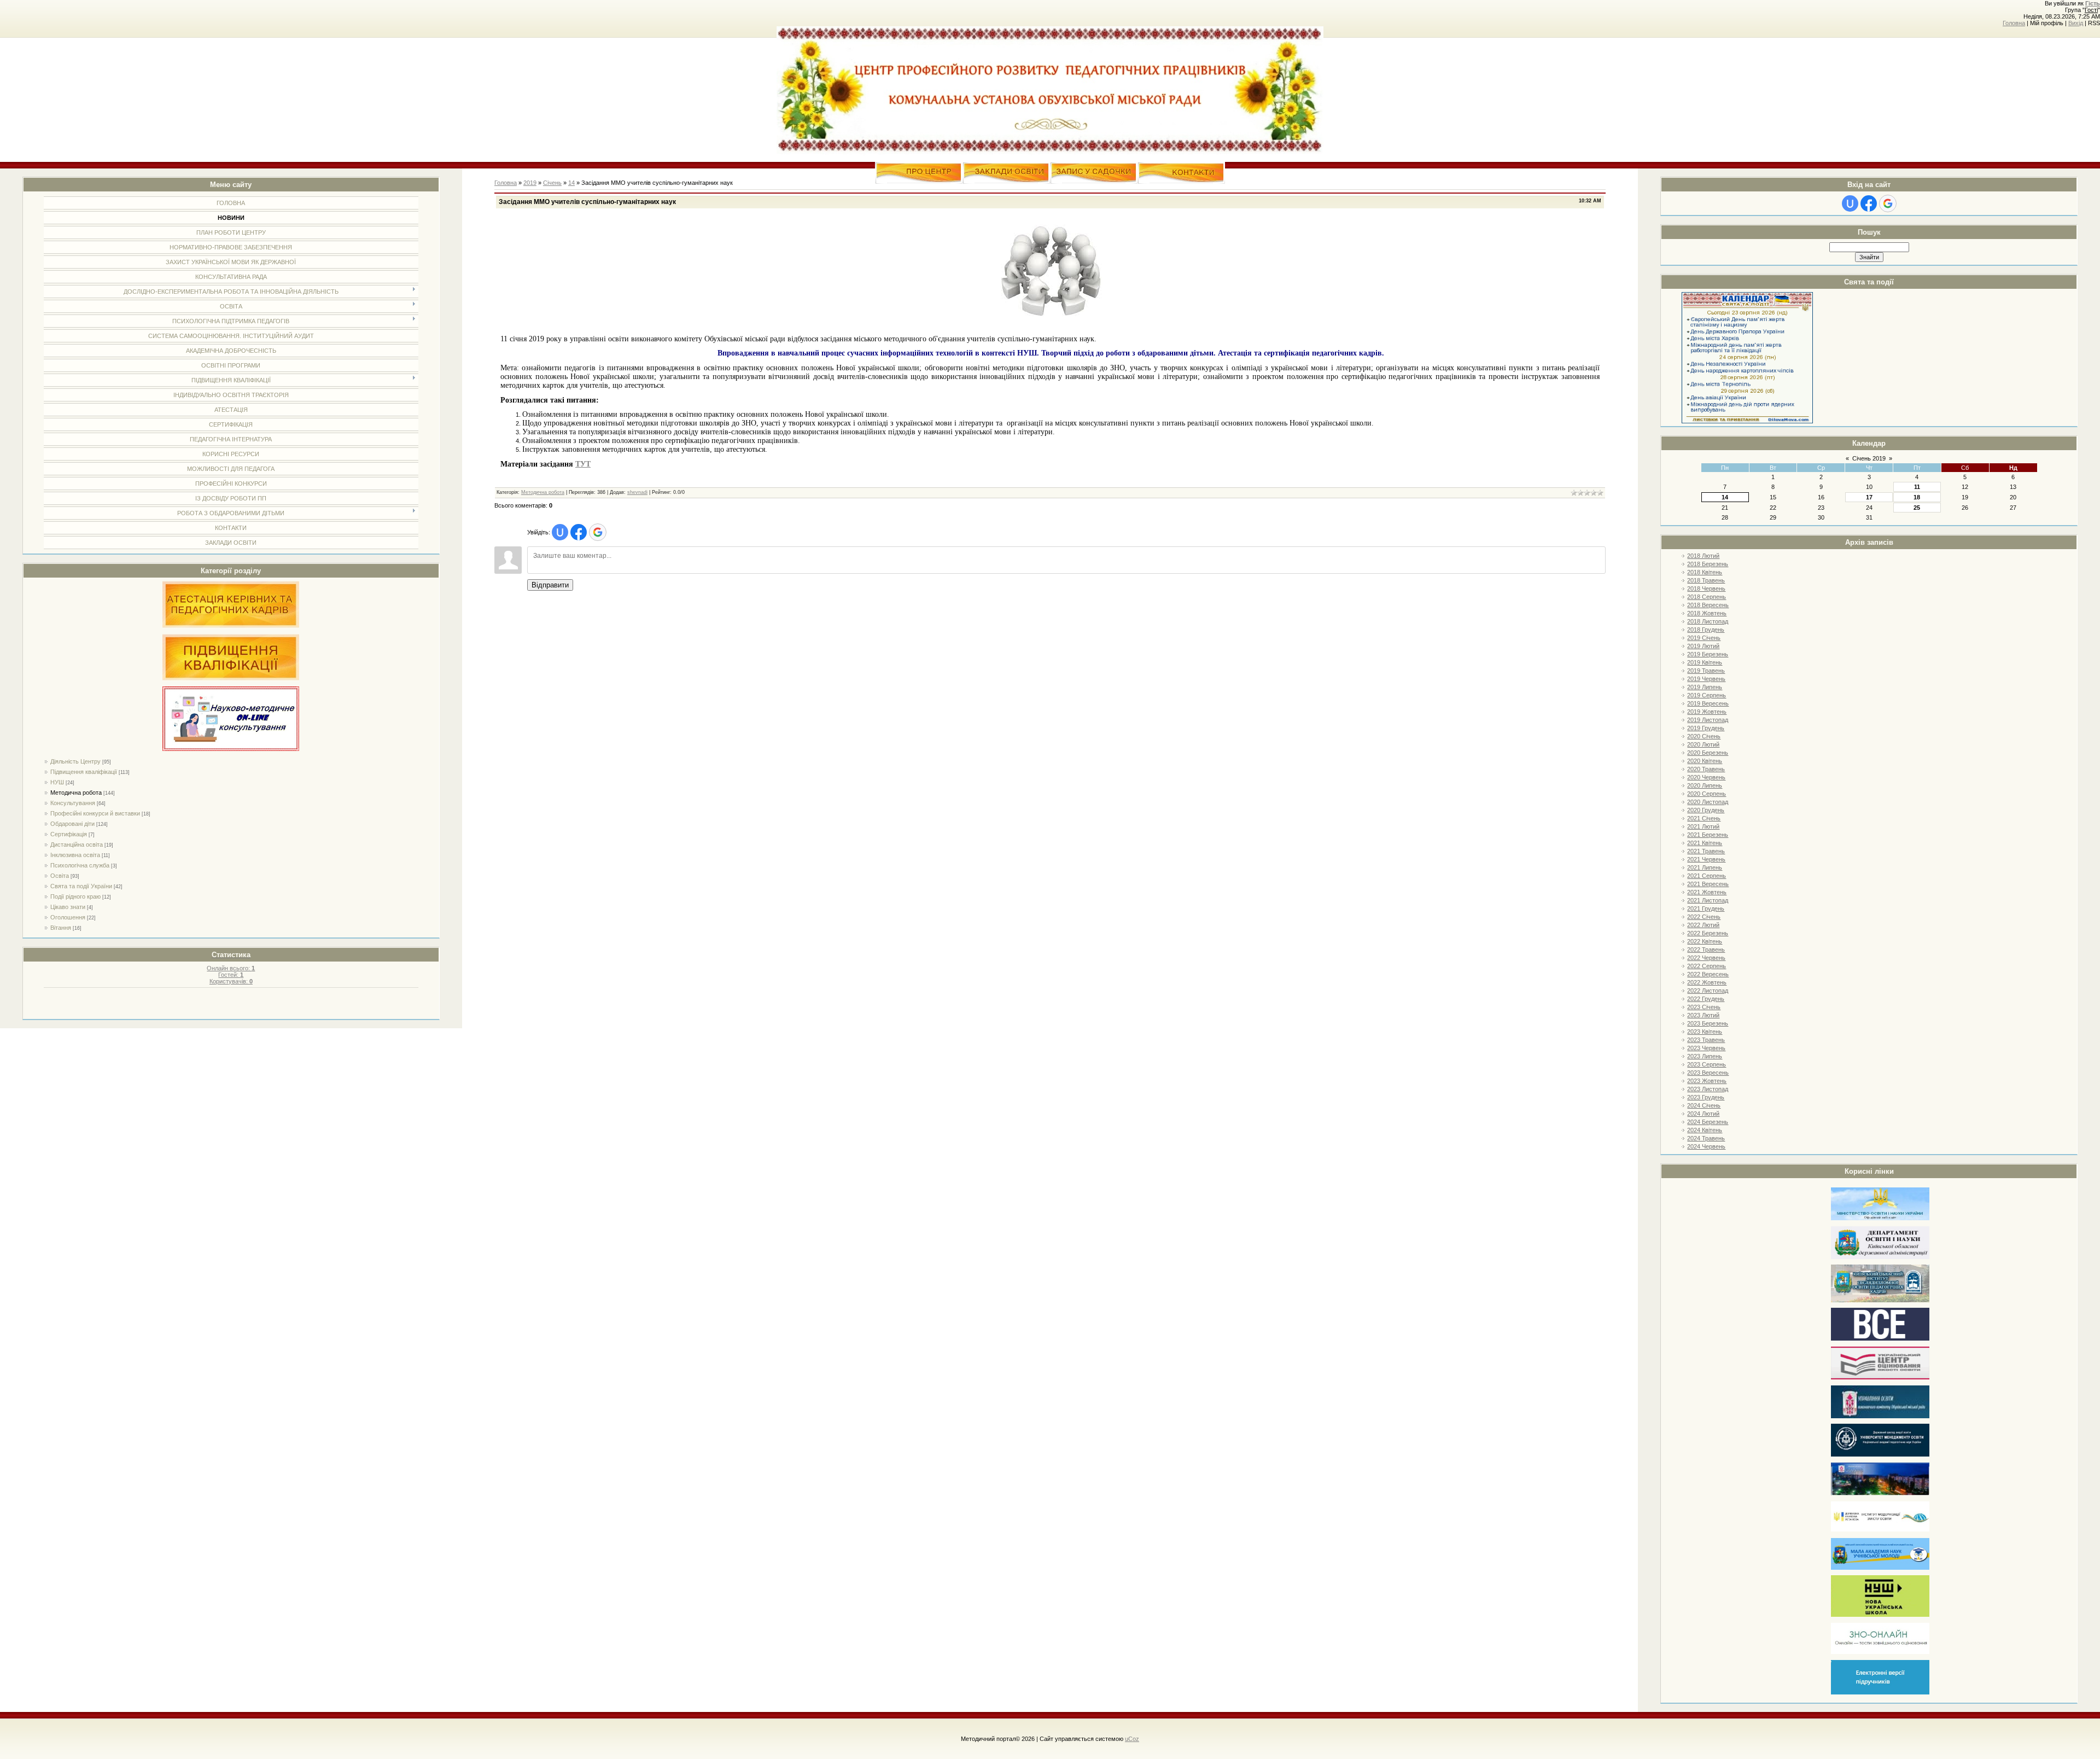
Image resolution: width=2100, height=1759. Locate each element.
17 (1869, 497)
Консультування (73, 803)
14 (1725, 497)
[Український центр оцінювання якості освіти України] (1880, 1378)
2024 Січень (1704, 1105)
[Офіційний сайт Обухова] (1880, 1493)
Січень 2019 (1869, 458)
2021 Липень (1705, 867)
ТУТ (583, 464)
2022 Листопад (1708, 991)
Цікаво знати (68, 907)
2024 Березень (1708, 1122)
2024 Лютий (1703, 1114)
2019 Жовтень (1707, 712)
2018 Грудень (1706, 630)
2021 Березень (1708, 835)
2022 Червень (1706, 958)
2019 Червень (1706, 679)
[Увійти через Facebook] (1869, 203)
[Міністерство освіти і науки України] (1880, 1218)
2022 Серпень (1707, 966)
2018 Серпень (1707, 597)
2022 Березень (1708, 933)
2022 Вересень (1708, 974)
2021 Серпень (1707, 876)
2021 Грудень (1706, 908)
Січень (552, 183)
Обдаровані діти (72, 824)
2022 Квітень (1705, 941)
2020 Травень (1706, 769)
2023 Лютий (1703, 1015)
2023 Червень (1706, 1048)
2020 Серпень (1707, 794)
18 (1917, 497)
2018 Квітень (1705, 572)
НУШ (57, 782)
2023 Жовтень (1707, 1081)
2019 (530, 183)
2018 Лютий (1703, 556)
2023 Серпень (1707, 1064)
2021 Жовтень (1707, 892)
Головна (2014, 23)
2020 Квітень (1705, 761)
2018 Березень (1708, 564)
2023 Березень (1708, 1023)
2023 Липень (1705, 1056)
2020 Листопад (1708, 802)
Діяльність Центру (75, 761)
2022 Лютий (1703, 925)
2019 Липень (1705, 687)
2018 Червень (1706, 589)
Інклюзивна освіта (75, 855)
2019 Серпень (1707, 695)
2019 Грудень (1706, 728)
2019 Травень (1706, 671)
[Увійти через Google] (1888, 203)
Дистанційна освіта (77, 844)
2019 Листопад (1708, 720)
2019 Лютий (1703, 646)
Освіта (60, 876)
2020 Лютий (1703, 744)
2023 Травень (1706, 1040)
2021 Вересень (1708, 884)
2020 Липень (1705, 785)
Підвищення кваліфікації (84, 772)
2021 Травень (1706, 851)
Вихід (2076, 23)
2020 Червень (1706, 777)
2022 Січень (1704, 917)
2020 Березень (1708, 753)
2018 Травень (1706, 580)
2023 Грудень (1706, 1097)
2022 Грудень (1706, 999)
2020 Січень (1704, 736)
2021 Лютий (1703, 826)
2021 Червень (1706, 859)
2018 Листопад (1708, 621)
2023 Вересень (1708, 1073)
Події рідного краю (75, 896)
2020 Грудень (1706, 810)
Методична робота (76, 793)
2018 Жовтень (1707, 613)
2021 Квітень (1705, 843)
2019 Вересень (1708, 703)
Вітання (61, 928)
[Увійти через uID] (1850, 203)
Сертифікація (69, 834)
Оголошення (68, 917)
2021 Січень (1704, 818)
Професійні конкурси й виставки (95, 813)
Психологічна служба (80, 865)
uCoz (1132, 1739)
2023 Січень (1704, 1007)
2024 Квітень (1705, 1130)
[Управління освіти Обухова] (1880, 1416)
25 (1917, 508)
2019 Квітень (1705, 662)
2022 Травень (1706, 950)
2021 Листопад (1708, 900)
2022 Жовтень (1707, 982)
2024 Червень (1706, 1146)
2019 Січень (1704, 638)
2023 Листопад (1708, 1089)
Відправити (550, 585)
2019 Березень (1708, 654)
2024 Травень (1706, 1138)
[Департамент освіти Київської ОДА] (1880, 1257)
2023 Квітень (1705, 1032)
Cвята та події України (81, 886)
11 (1917, 487)
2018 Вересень (1708, 605)
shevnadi (637, 492)
